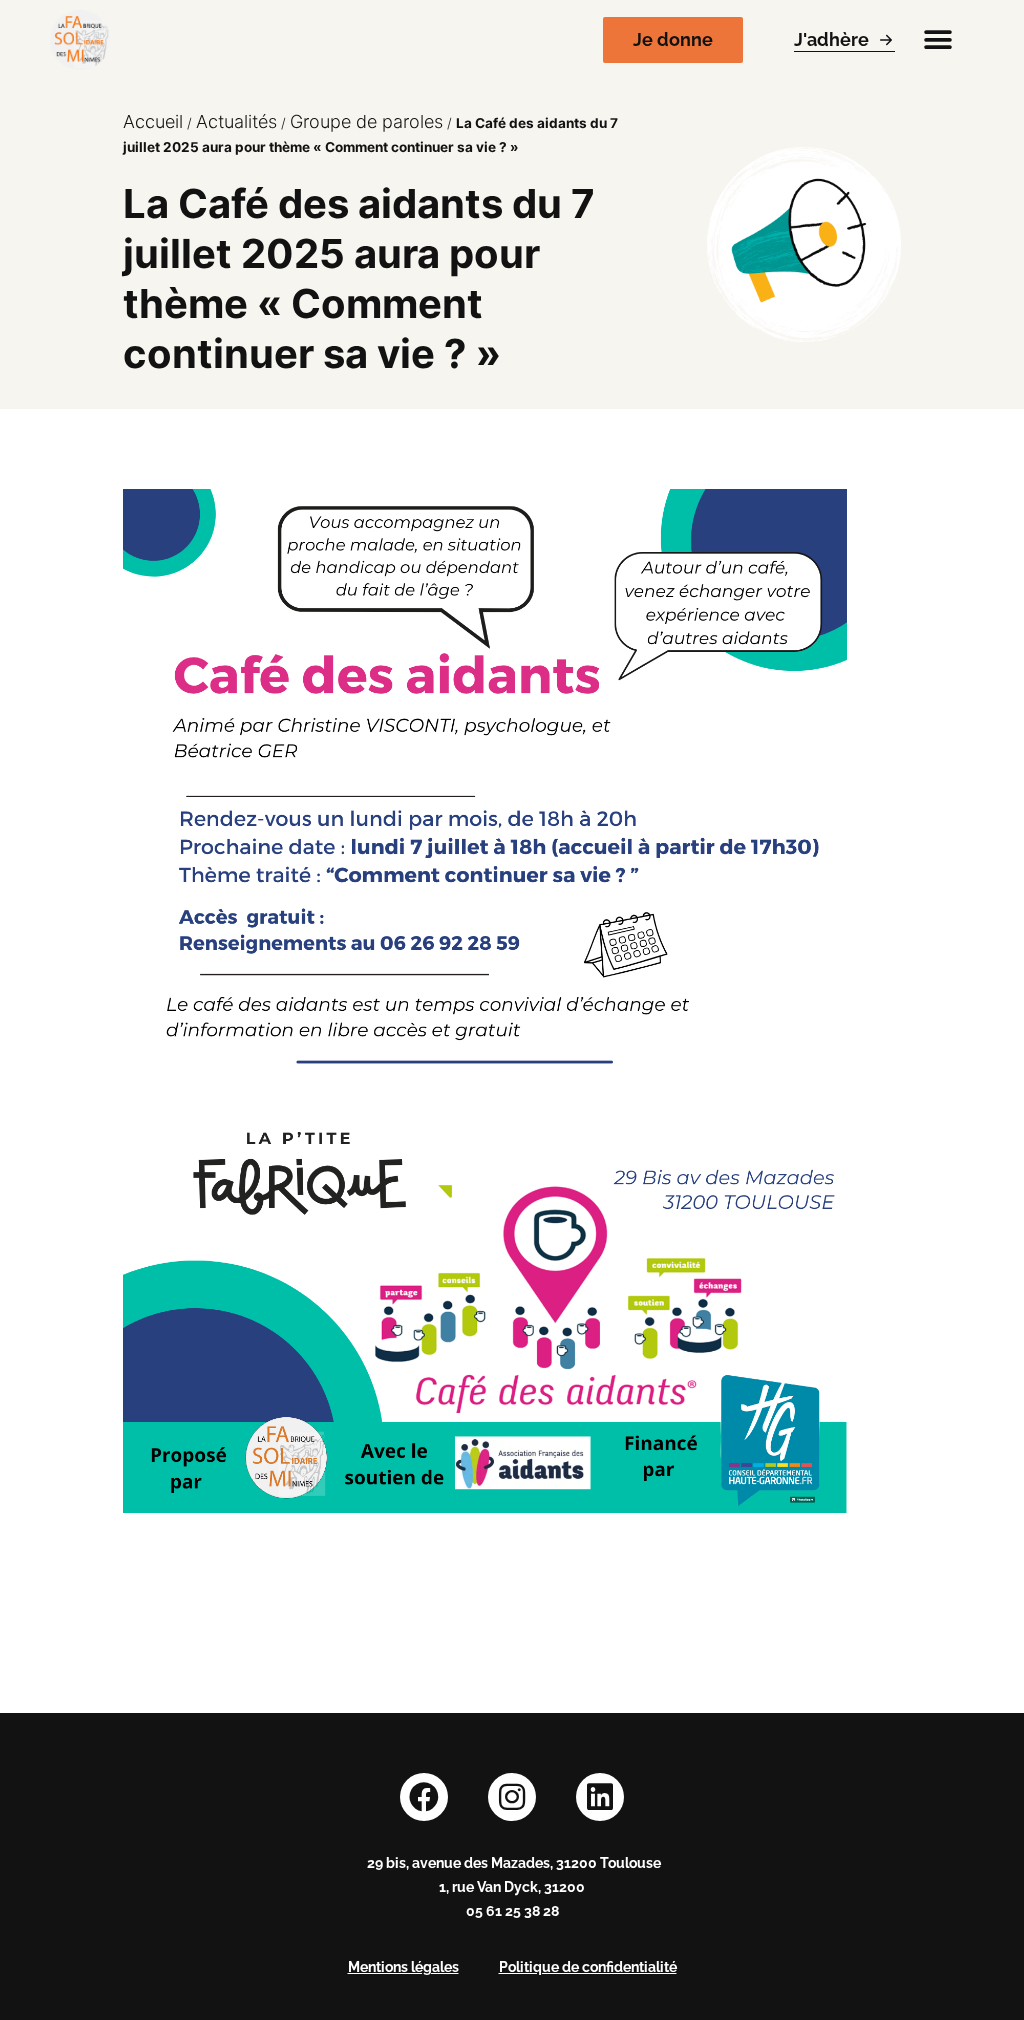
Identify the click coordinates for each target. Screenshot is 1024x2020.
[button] (937, 40)
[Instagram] (512, 1797)
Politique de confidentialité (588, 1967)
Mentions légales (403, 1967)
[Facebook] (424, 1797)
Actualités (236, 121)
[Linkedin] (600, 1797)
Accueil (153, 121)
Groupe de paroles (366, 121)
